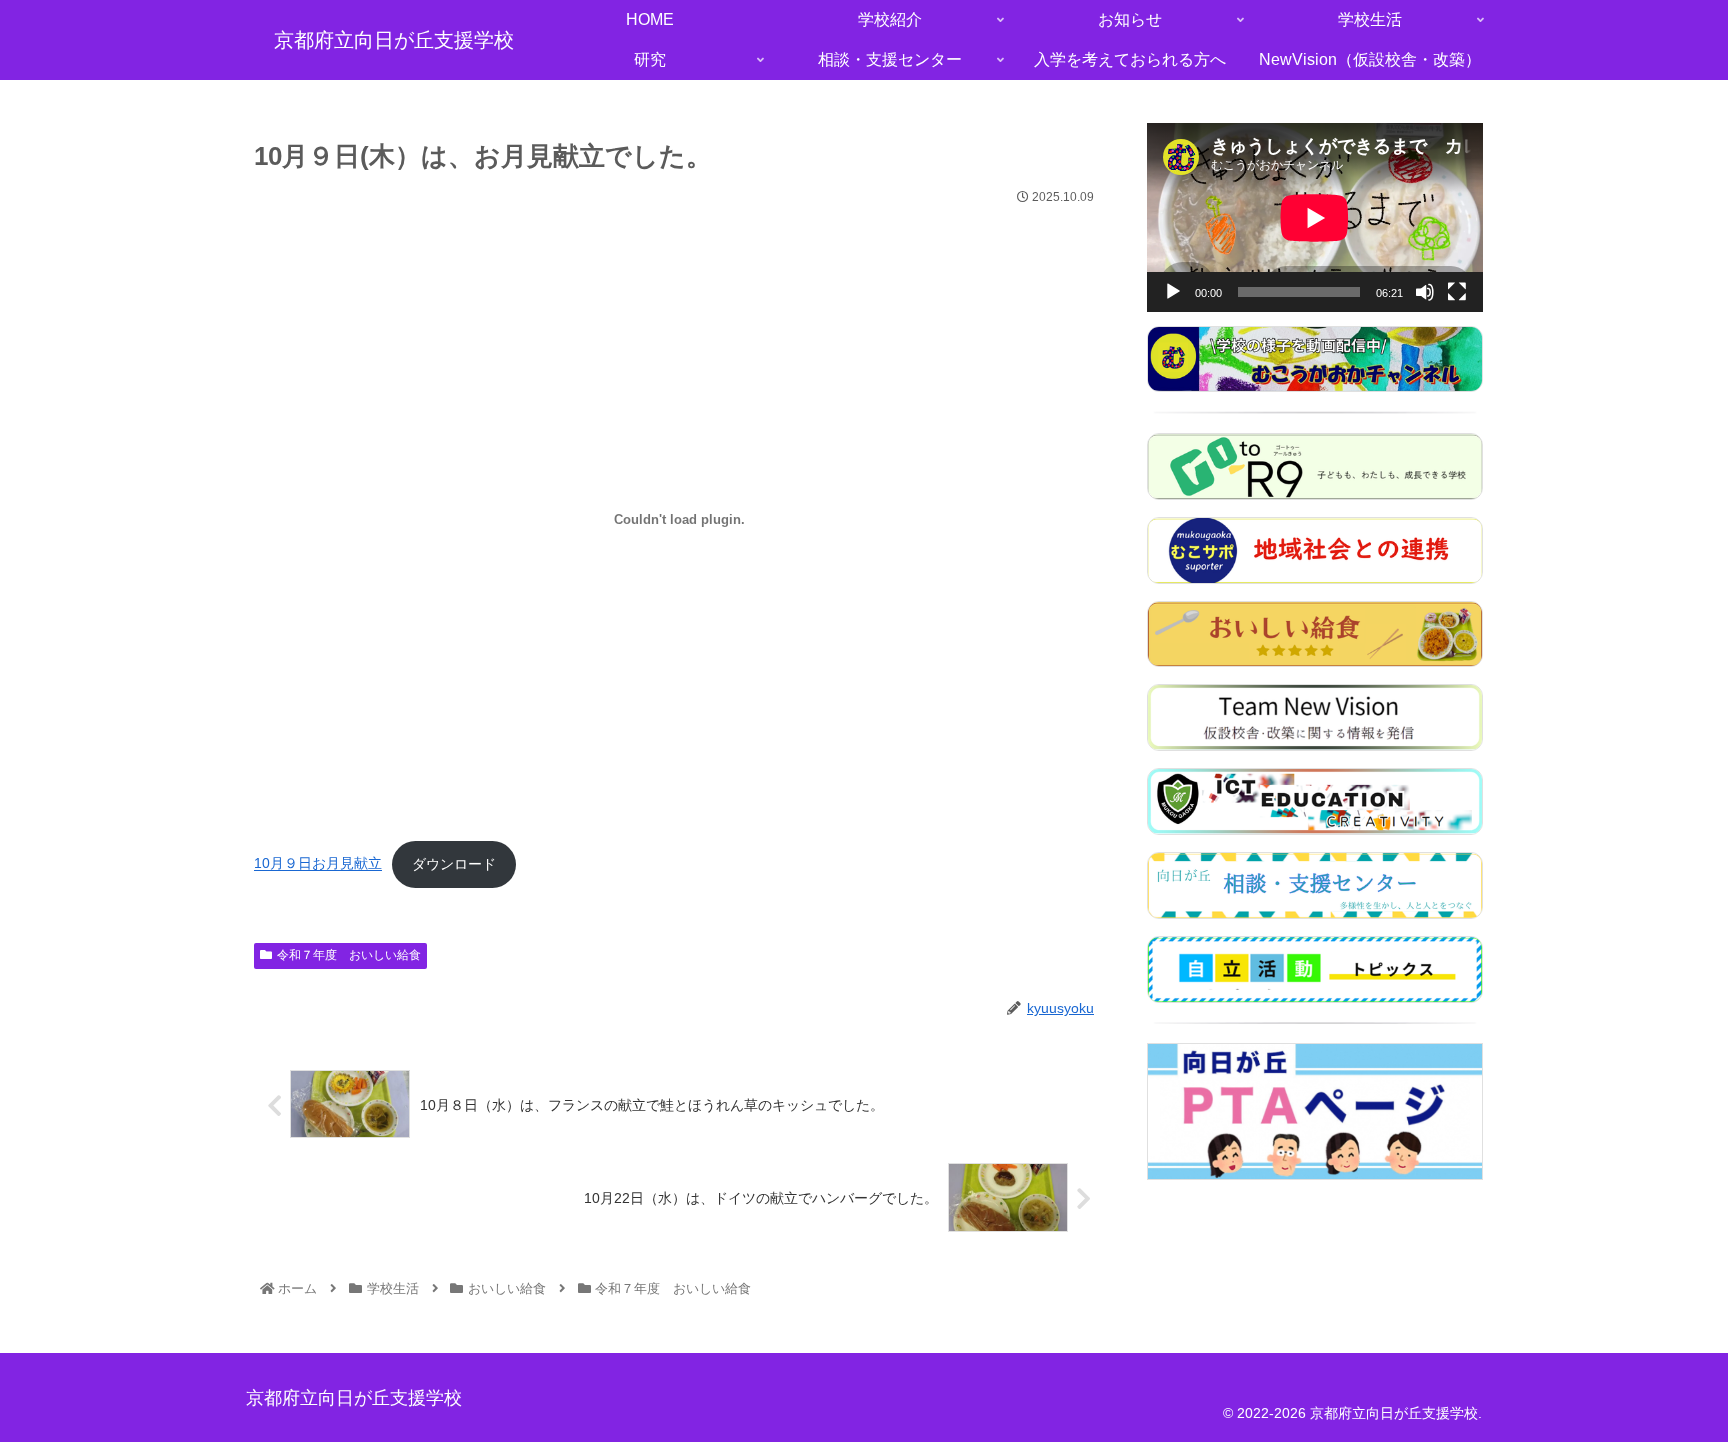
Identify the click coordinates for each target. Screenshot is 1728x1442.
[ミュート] (1425, 292)
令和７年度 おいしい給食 (349, 955)
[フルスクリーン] (1457, 292)
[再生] (1173, 292)
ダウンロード (454, 864)
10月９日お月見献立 (318, 864)
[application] (1315, 217)
